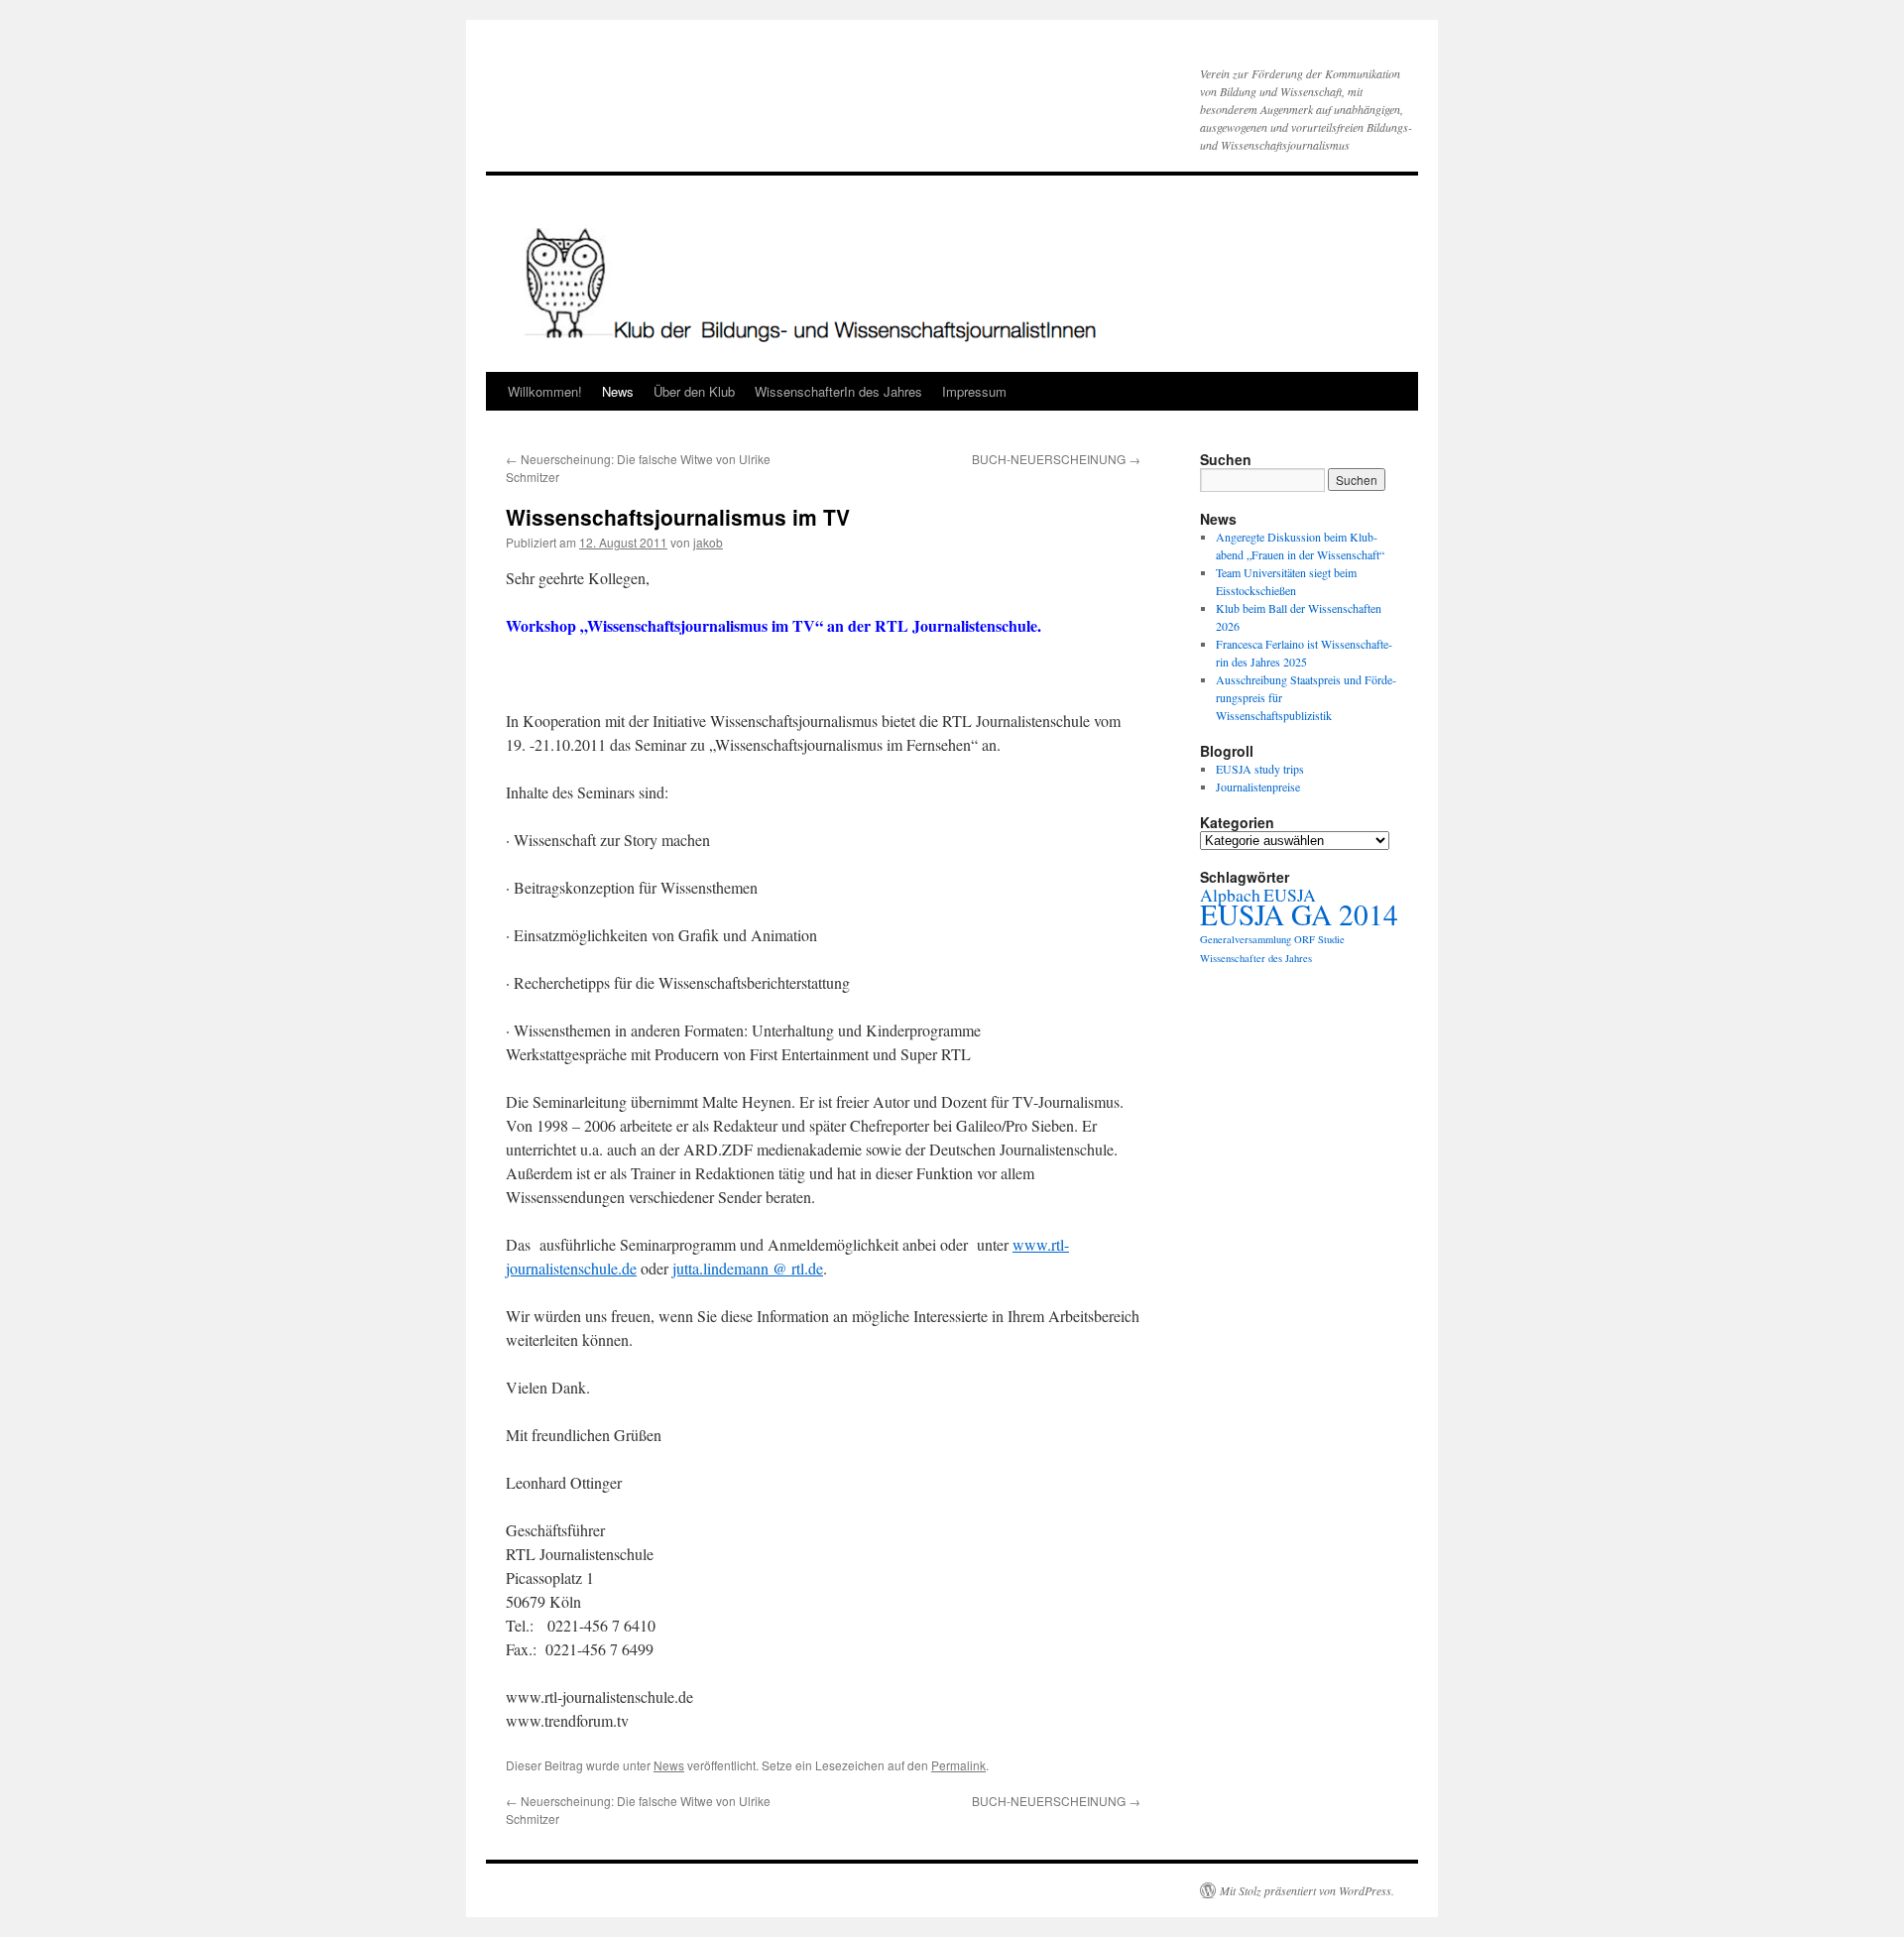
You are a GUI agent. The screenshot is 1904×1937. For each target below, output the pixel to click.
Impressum (974, 391)
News (618, 391)
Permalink (958, 1765)
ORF (1305, 939)
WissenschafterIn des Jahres (838, 391)
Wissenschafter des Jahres (1256, 958)
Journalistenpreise (1258, 787)
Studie (1331, 939)
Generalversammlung (1246, 939)
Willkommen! (545, 391)
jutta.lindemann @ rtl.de (748, 1268)
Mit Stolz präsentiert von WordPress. (1307, 1890)
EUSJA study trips (1260, 769)
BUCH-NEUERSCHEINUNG (1056, 459)
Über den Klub (694, 391)
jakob (708, 542)
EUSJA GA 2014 (1299, 914)
